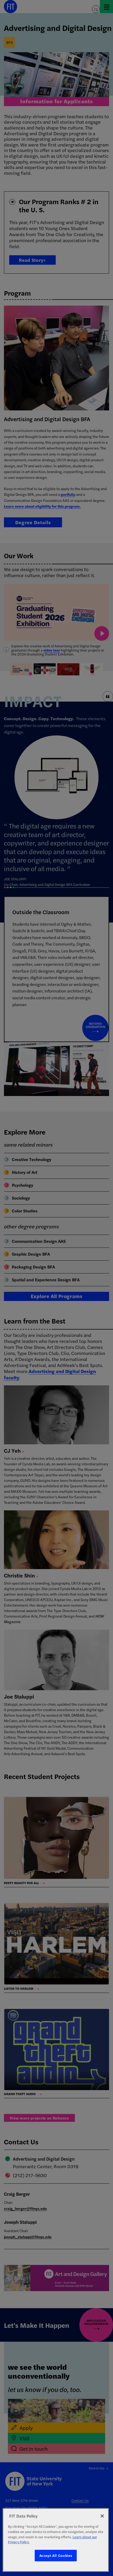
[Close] (102, 2516)
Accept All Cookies (56, 2555)
